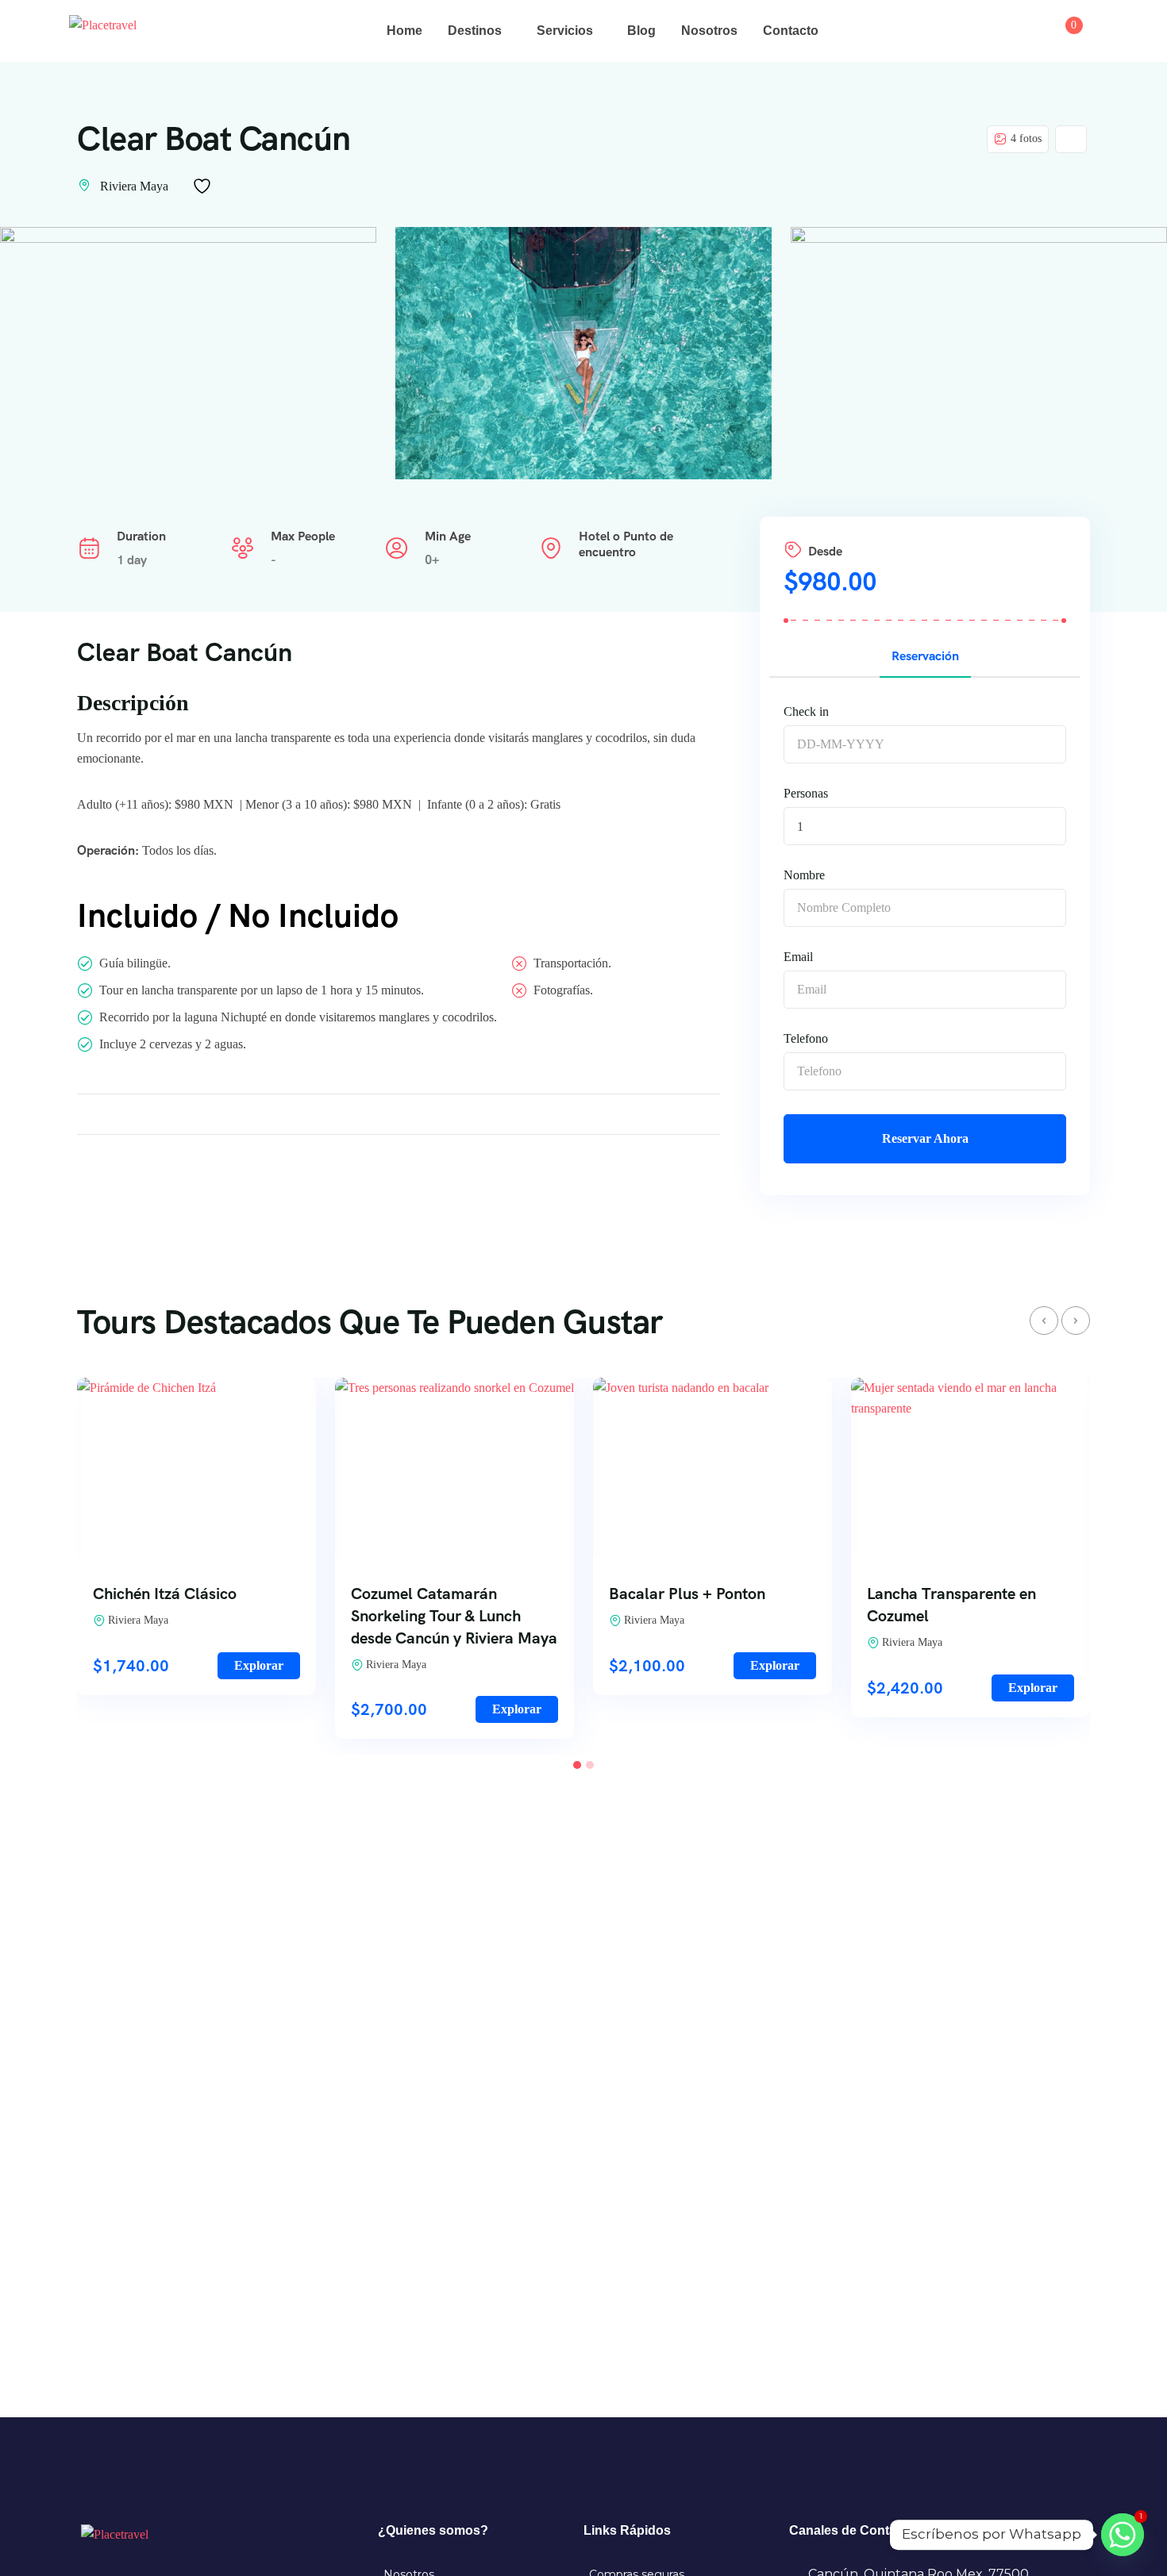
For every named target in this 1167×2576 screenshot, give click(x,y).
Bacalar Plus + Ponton (429, 1594)
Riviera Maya (134, 186)
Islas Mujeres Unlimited (949, 1594)
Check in (806, 711)
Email (798, 957)
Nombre (804, 875)
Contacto (791, 31)
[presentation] (1044, 1321)
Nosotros (709, 31)
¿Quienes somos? (433, 2530)
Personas (806, 793)
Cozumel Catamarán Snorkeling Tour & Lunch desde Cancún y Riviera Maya (196, 1616)
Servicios (565, 31)
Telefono (806, 1038)
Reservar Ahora (925, 1138)
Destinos (475, 31)
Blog (641, 31)
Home (404, 31)
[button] (577, 1765)
